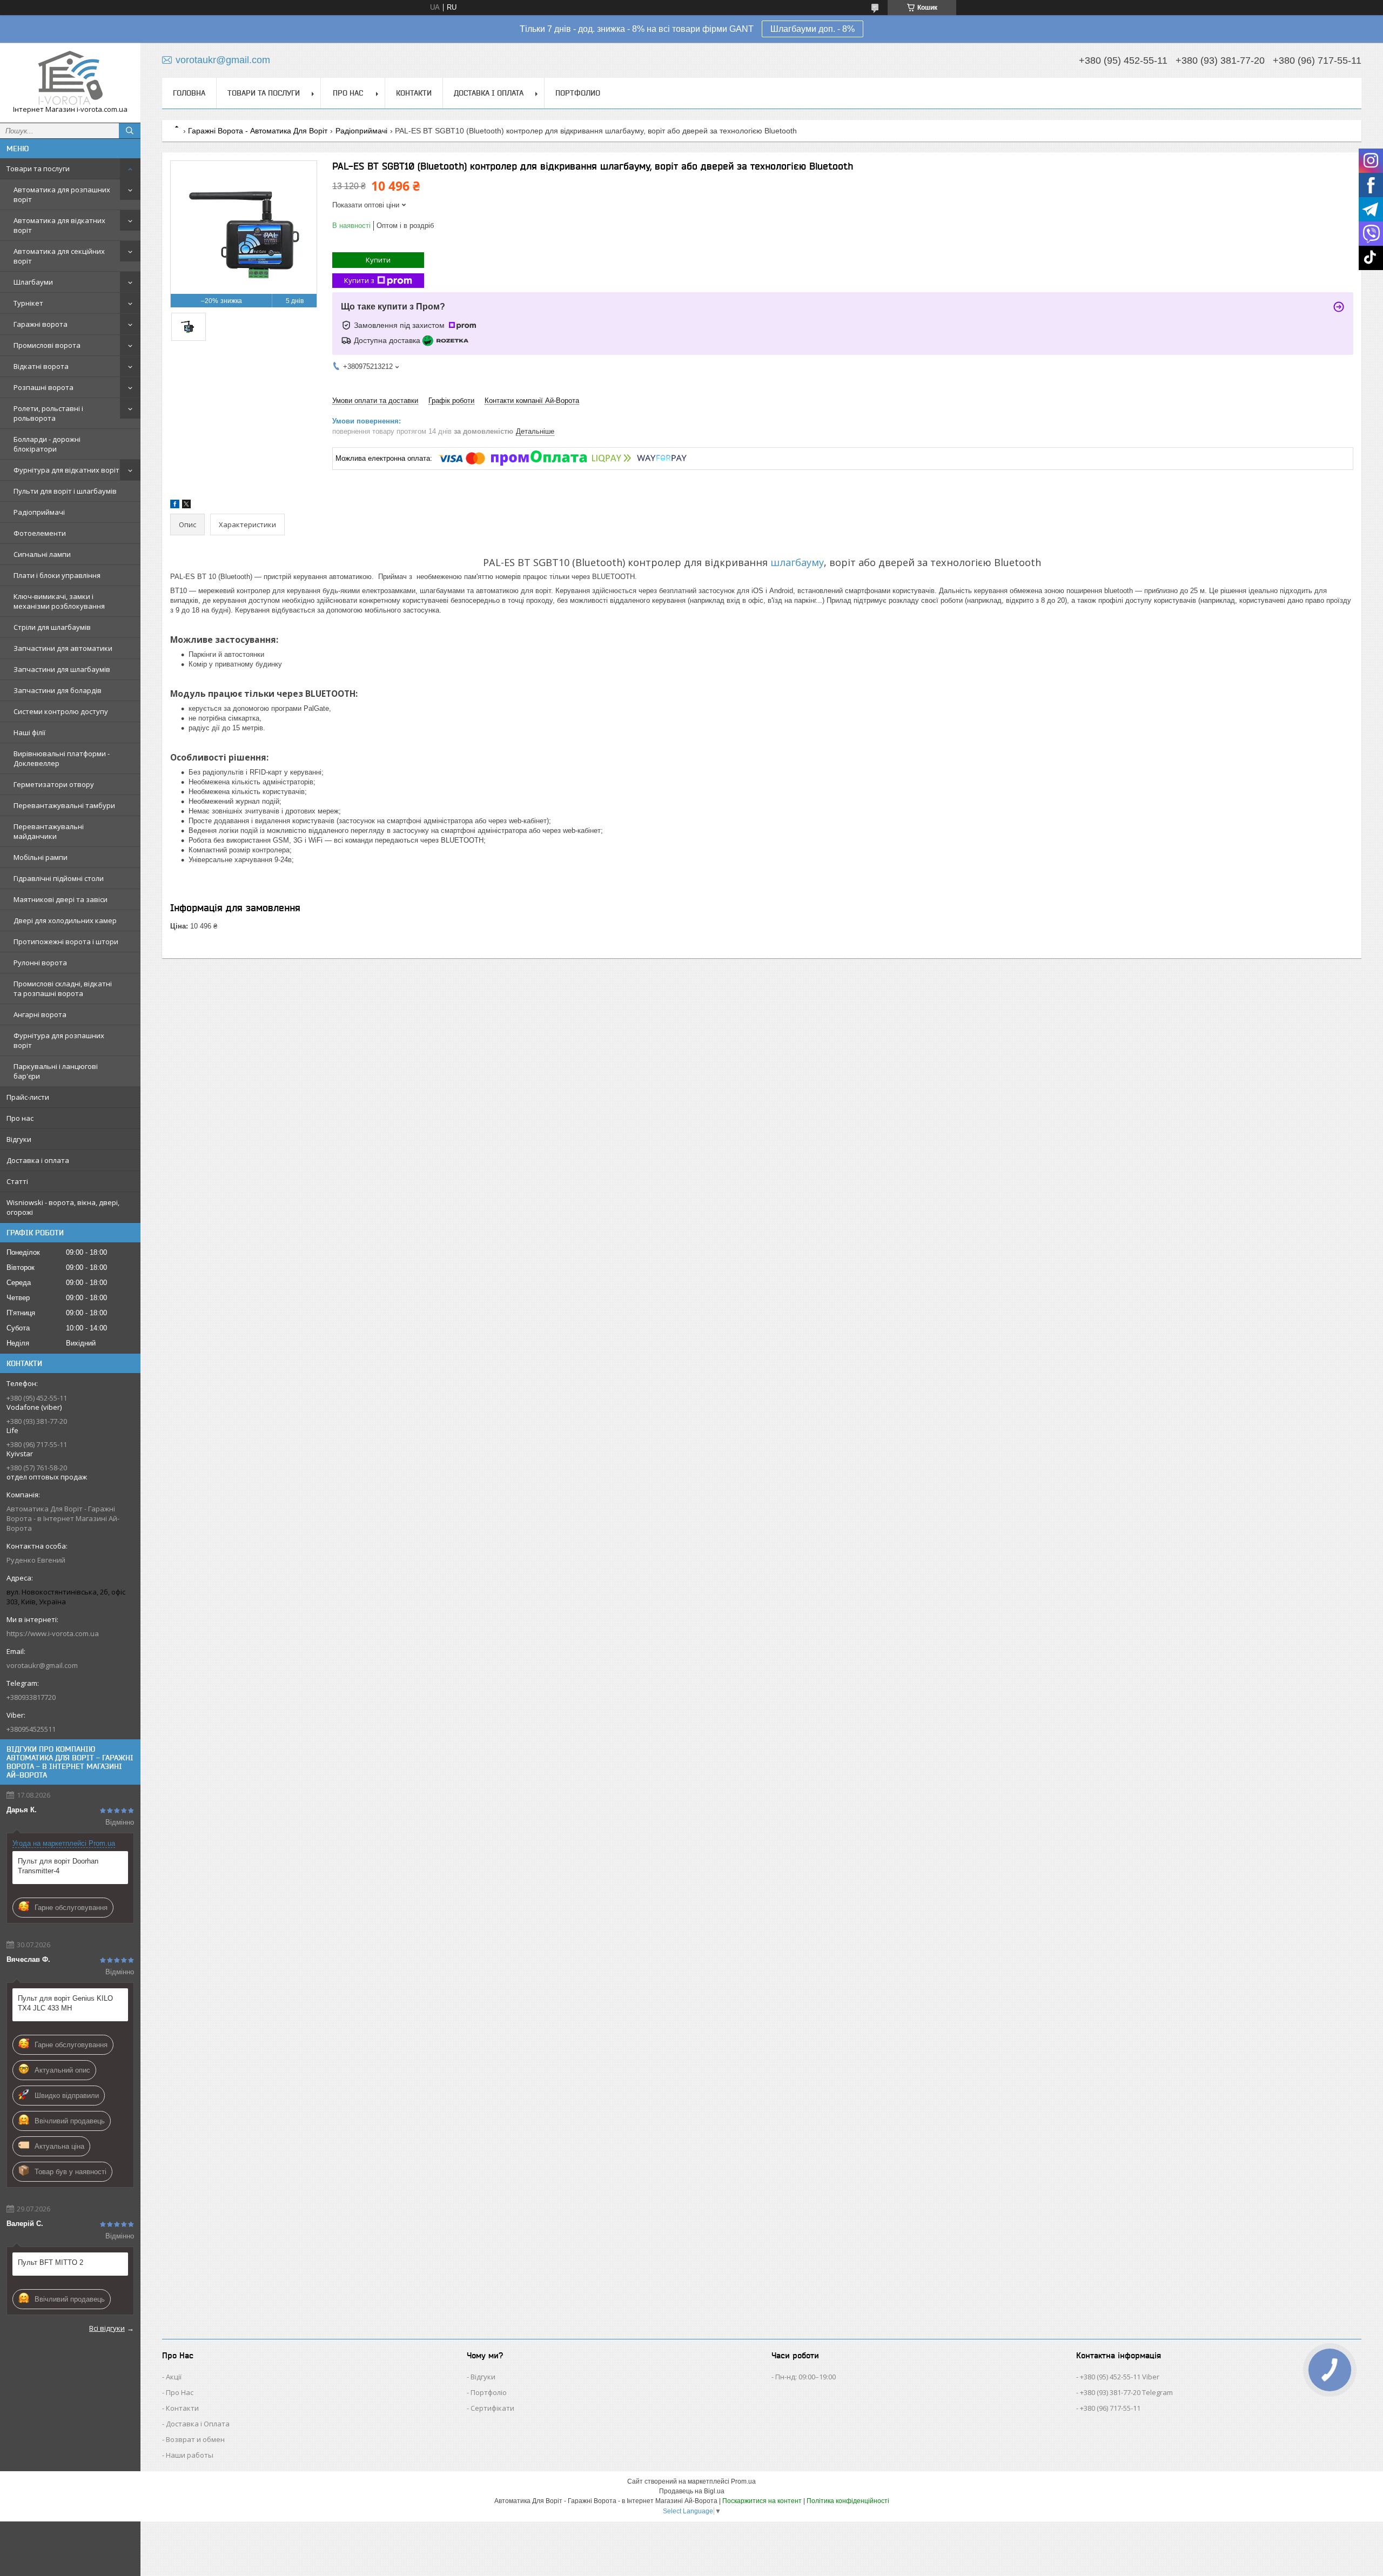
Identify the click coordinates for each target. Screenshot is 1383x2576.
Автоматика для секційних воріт (59, 256)
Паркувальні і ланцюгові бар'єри (56, 1071)
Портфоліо (489, 2392)
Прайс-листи (28, 1097)
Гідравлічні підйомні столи (59, 878)
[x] (186, 506)
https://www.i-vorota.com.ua (53, 1633)
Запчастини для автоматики (63, 648)
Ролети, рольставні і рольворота (48, 413)
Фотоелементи (40, 533)
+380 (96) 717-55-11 (1110, 2408)
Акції (174, 2377)
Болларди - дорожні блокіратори (47, 444)
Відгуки (19, 1139)
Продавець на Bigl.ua (692, 2491)
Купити (378, 260)
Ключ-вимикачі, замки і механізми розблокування (59, 601)
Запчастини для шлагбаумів (62, 669)
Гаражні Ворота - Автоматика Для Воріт (258, 131)
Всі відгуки (107, 2328)
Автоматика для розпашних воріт (62, 194)
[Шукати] (130, 131)
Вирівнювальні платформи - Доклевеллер (62, 758)
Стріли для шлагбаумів (52, 627)
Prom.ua (743, 2481)
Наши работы (190, 2455)
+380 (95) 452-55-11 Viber (1120, 2377)
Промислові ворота (47, 345)
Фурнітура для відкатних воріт (66, 470)
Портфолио (578, 93)
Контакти (414, 93)
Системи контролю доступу (61, 711)
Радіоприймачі (39, 512)
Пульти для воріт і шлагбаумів (65, 491)
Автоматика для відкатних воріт (59, 225)
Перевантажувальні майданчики (49, 831)
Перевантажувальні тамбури (64, 805)
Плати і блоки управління (57, 575)
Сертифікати (492, 2408)
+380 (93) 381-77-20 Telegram (1126, 2392)
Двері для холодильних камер (65, 920)
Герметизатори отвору (54, 784)
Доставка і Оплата (198, 2424)
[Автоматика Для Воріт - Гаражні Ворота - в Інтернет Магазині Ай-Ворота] (70, 78)
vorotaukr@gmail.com (42, 1665)
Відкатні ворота (41, 366)
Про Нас (180, 2392)
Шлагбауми (33, 282)
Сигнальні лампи (42, 554)
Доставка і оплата (38, 1160)
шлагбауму (797, 562)
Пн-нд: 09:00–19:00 (805, 2377)
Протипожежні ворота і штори (66, 941)
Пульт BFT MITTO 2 (51, 2262)
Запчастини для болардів (58, 690)
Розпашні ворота (43, 387)
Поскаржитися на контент (762, 2501)
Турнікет (28, 303)
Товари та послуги (38, 169)
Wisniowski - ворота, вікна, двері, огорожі (63, 1207)
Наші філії (29, 732)
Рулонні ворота (40, 963)
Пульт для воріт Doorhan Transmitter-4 (58, 1866)
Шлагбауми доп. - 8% (813, 29)
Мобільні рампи (41, 857)
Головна (189, 93)
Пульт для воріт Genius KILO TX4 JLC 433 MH (65, 2003)
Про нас (20, 1118)
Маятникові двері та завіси (61, 899)
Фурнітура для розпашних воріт (59, 1040)
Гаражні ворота (41, 324)
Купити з (359, 280)
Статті (17, 1181)
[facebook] (175, 506)
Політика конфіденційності (848, 2501)
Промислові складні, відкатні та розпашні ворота (63, 988)
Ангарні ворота (40, 1014)
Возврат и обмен (195, 2439)
